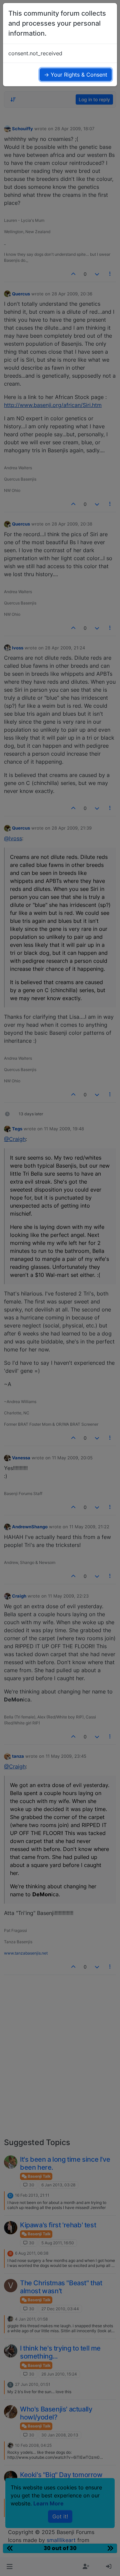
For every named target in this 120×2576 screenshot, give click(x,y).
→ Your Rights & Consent (76, 75)
